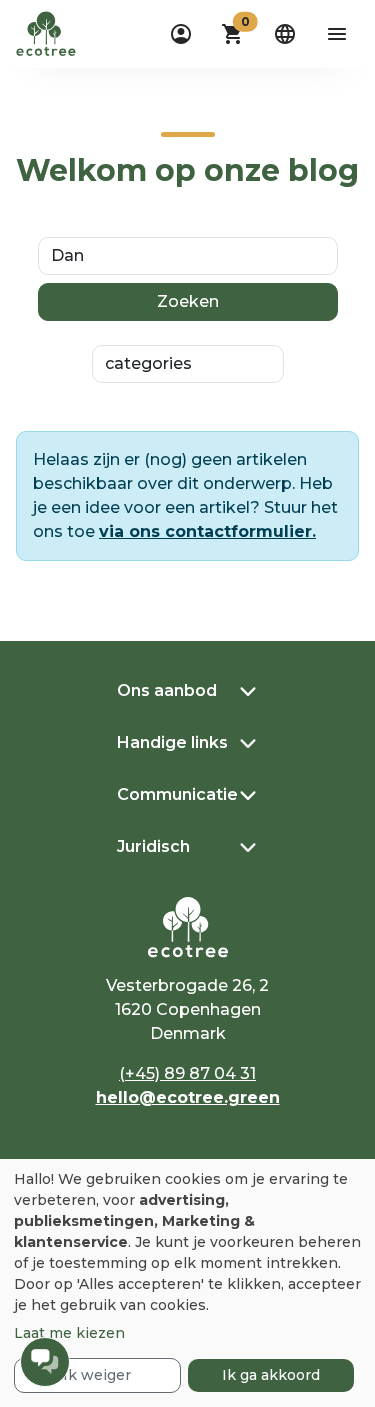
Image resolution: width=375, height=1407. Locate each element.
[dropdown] (181, 34)
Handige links (172, 742)
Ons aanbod (167, 690)
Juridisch (153, 846)
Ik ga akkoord (271, 1375)
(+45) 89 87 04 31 (187, 1073)
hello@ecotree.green (188, 1097)
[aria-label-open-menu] (337, 34)
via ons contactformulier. (207, 531)
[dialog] (187, 1283)
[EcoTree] (46, 32)
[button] (233, 34)
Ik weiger (97, 1375)
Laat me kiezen (69, 1333)
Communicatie (177, 794)
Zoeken (188, 301)
